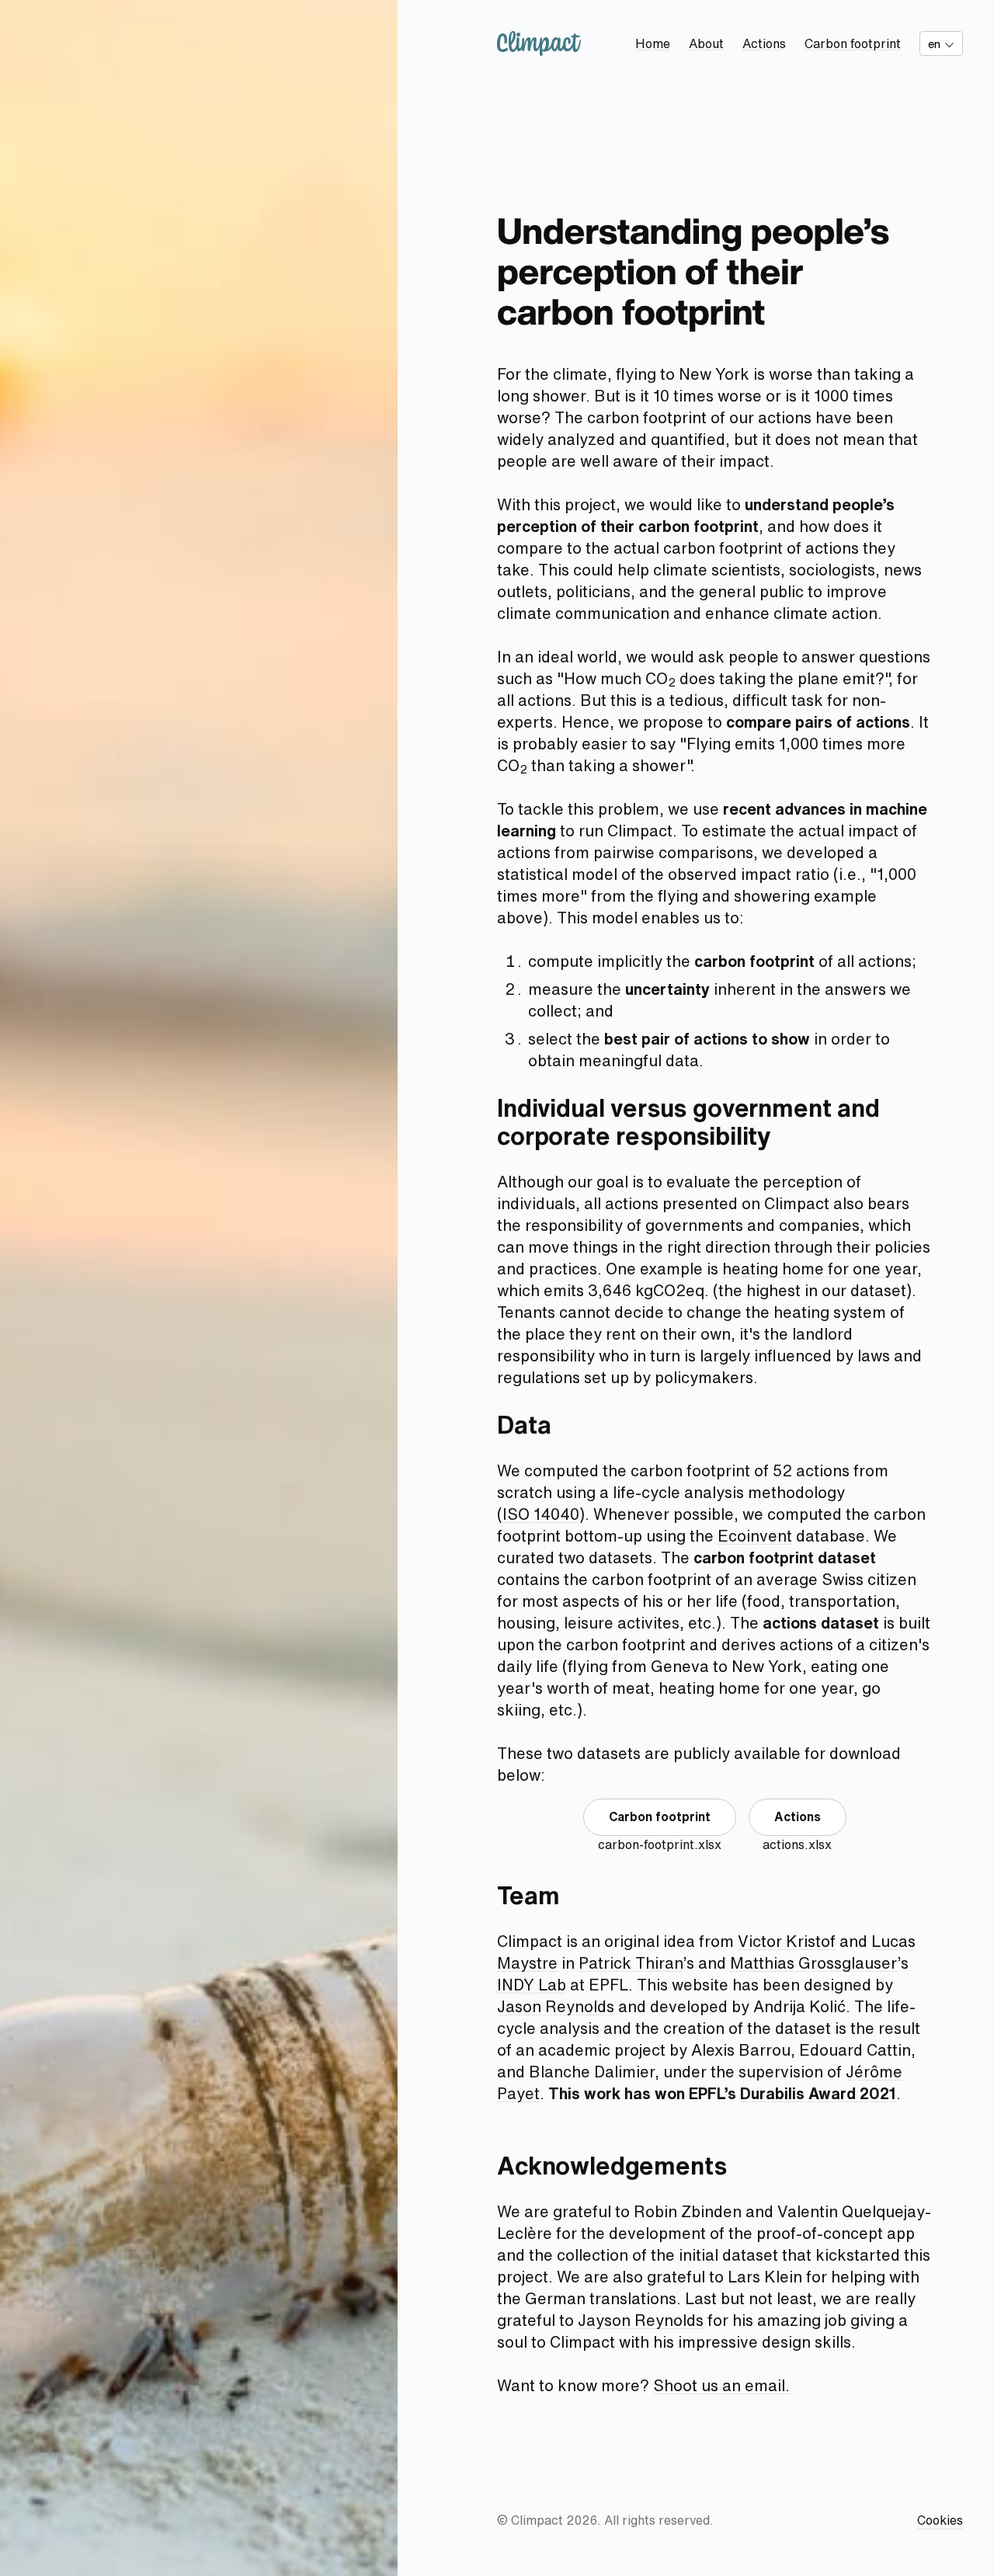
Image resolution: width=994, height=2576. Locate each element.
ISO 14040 (541, 1514)
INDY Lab (532, 1985)
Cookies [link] (940, 2520)
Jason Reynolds (556, 2006)
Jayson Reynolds (641, 2320)
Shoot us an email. (721, 2385)
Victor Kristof (787, 1941)
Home (653, 43)
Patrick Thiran (631, 1963)
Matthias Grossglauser (814, 1963)
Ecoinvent (755, 1536)
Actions (764, 43)
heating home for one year (820, 1269)
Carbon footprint (853, 43)
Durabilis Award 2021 (818, 2093)
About (706, 43)
